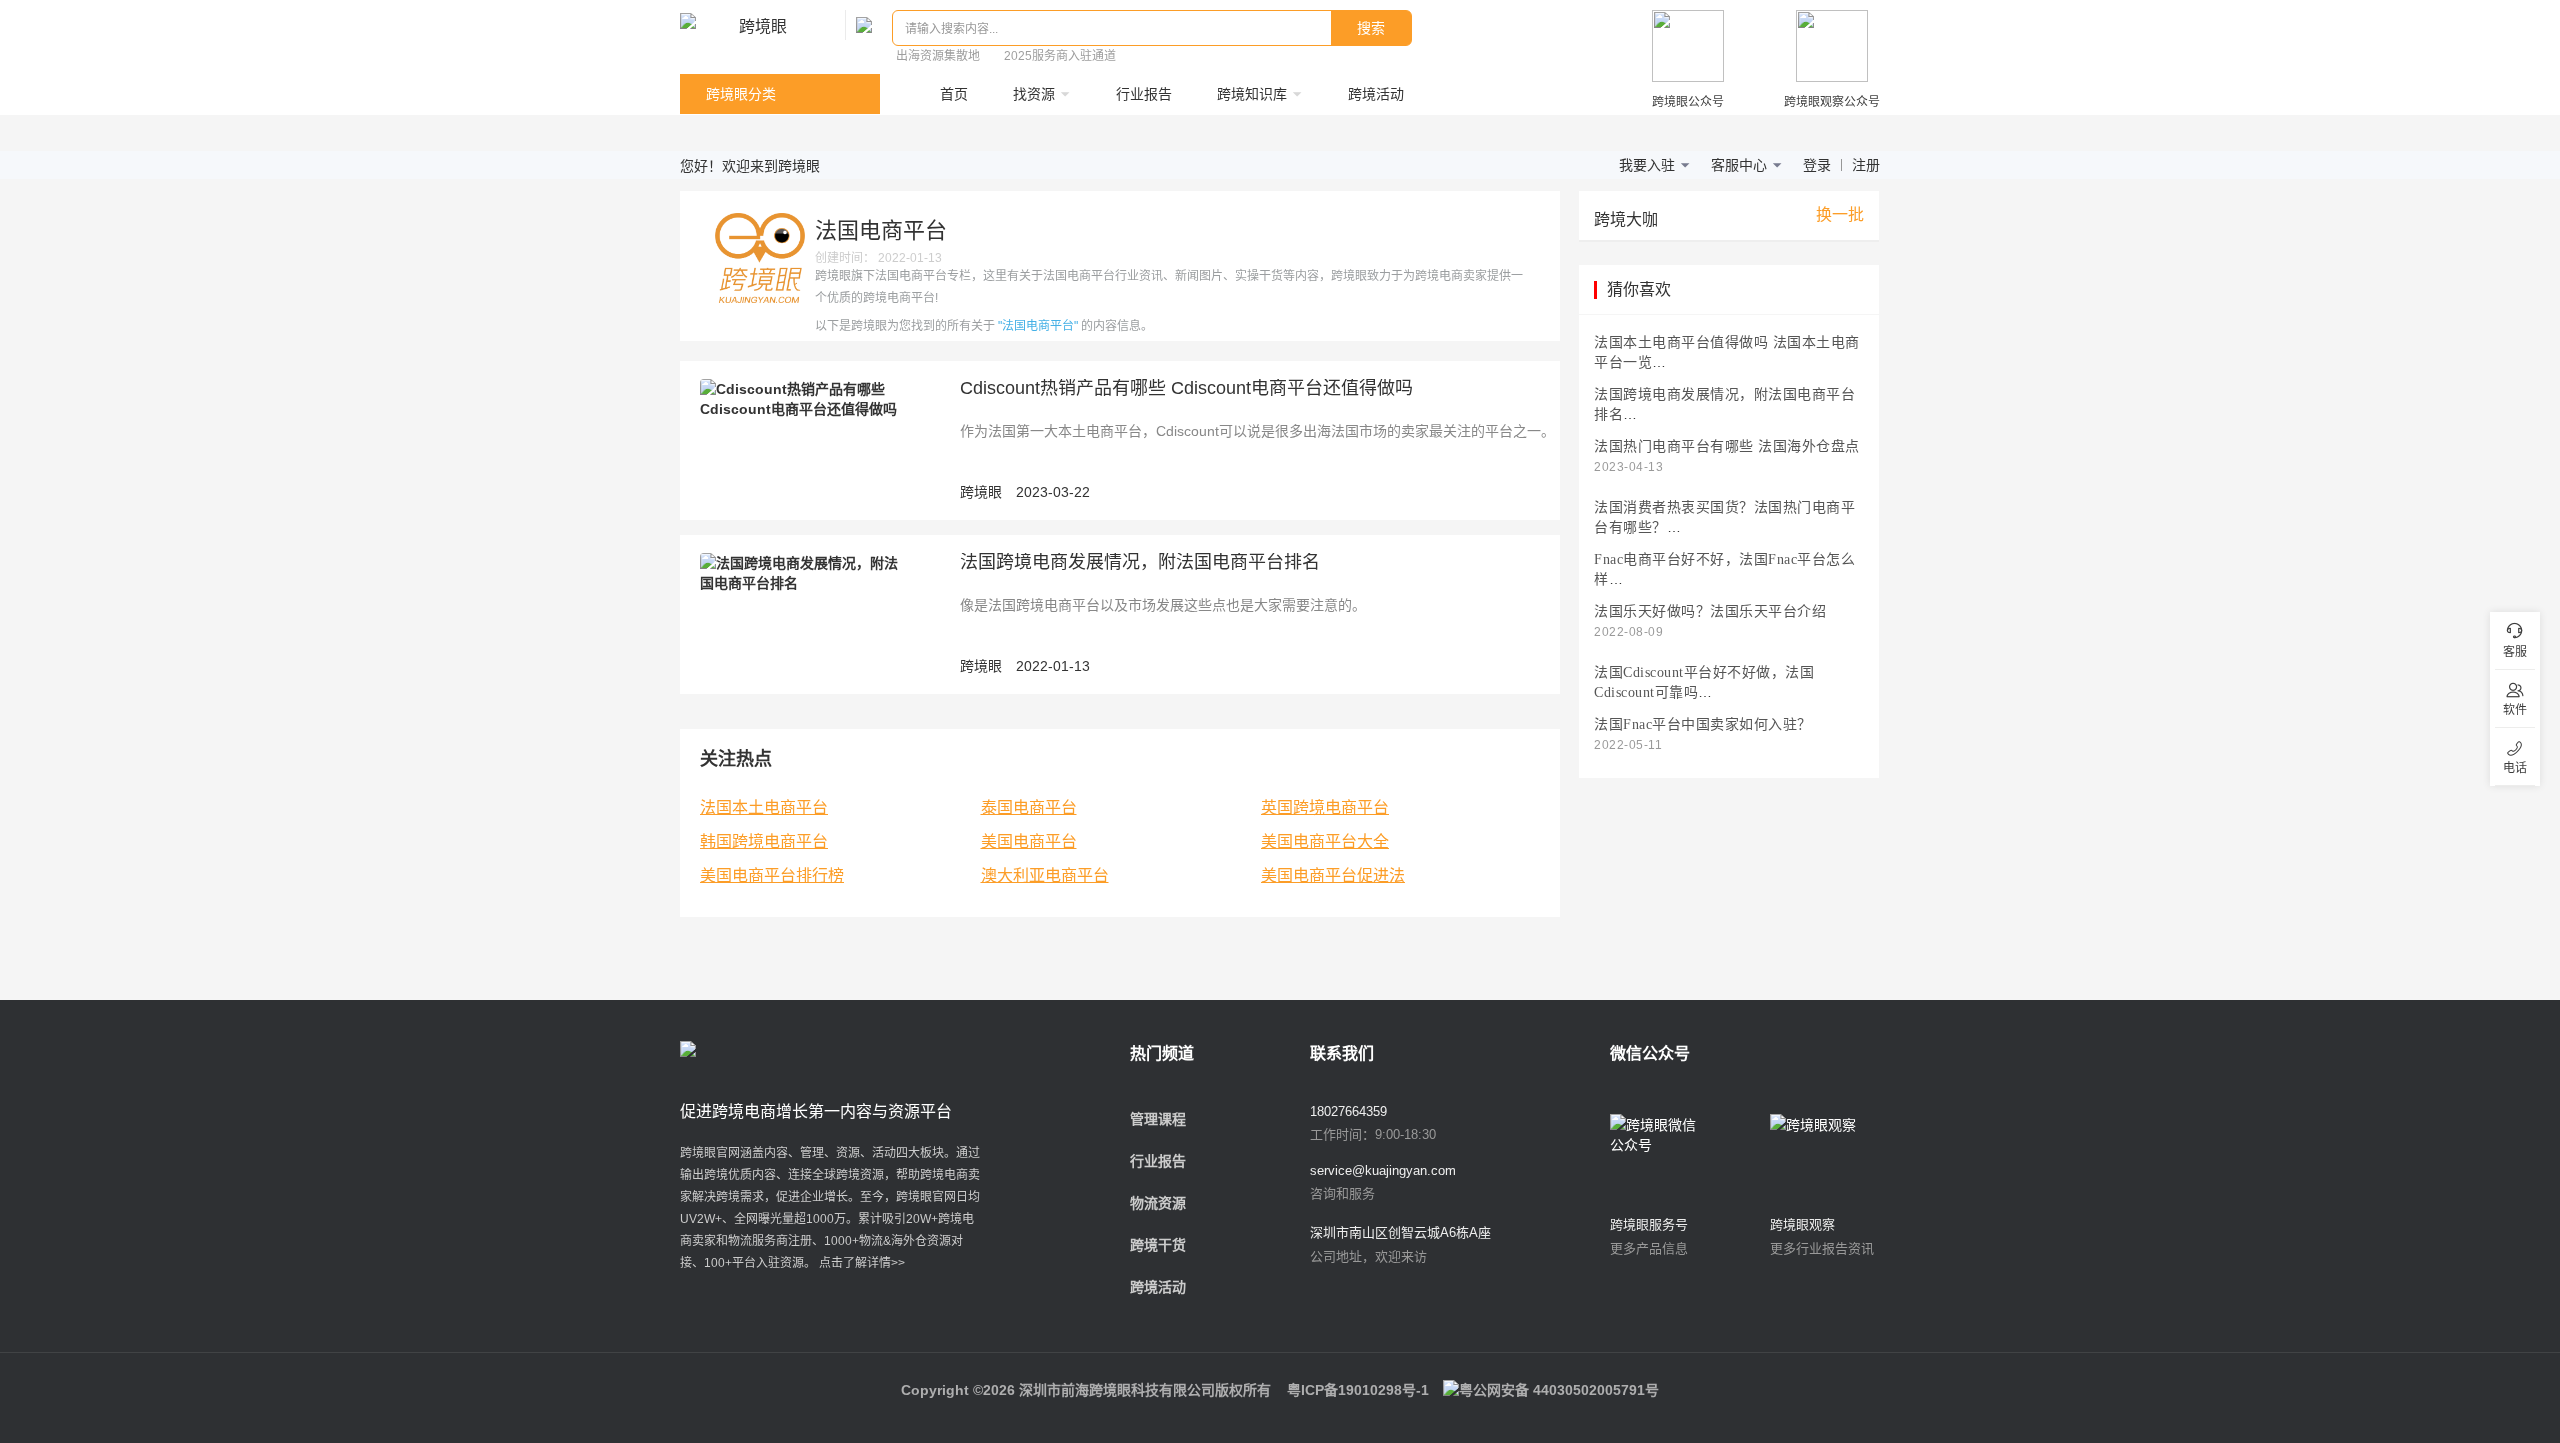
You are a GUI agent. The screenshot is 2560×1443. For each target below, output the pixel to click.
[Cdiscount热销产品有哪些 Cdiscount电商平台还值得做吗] (805, 398)
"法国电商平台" (1038, 326)
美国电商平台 (1029, 841)
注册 (1866, 165)
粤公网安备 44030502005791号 (1559, 1390)
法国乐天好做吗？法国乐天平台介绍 (1710, 611)
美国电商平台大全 (1325, 841)
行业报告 (1158, 1161)
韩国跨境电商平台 (764, 841)
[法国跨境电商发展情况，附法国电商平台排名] (805, 572)
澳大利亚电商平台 (1045, 875)
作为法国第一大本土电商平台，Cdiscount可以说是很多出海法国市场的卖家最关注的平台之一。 (1257, 431)
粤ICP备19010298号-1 (1358, 1390)
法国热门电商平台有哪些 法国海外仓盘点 (1727, 446)
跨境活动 (1158, 1287)
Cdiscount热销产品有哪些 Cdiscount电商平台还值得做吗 (1186, 388)
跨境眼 (981, 492)
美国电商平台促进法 (1333, 875)
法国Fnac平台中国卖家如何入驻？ (1703, 724)
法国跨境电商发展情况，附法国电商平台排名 (1140, 562)
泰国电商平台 (1029, 807)
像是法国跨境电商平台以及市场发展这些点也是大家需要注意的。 (1163, 605)
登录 (1817, 165)
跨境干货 (1158, 1245)
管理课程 (1158, 1119)
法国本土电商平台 (764, 807)
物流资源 (1158, 1203)
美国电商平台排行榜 (772, 875)
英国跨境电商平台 (1325, 807)
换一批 (1840, 214)
